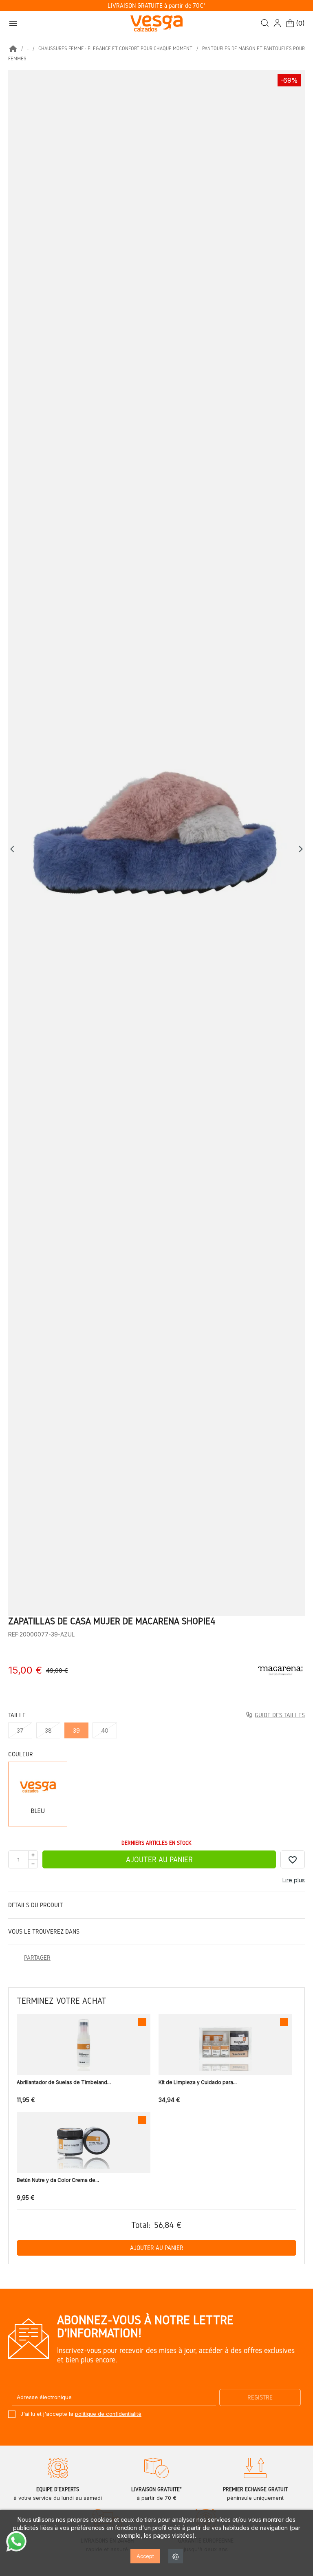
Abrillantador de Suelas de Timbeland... (64, 2082)
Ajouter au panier (159, 1859)
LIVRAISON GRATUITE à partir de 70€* (157, 6)
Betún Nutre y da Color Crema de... (58, 2180)
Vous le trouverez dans (44, 1931)
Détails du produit (35, 1905)
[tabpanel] (156, 843)
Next (301, 849)
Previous (14, 849)
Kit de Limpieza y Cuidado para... (198, 2082)
